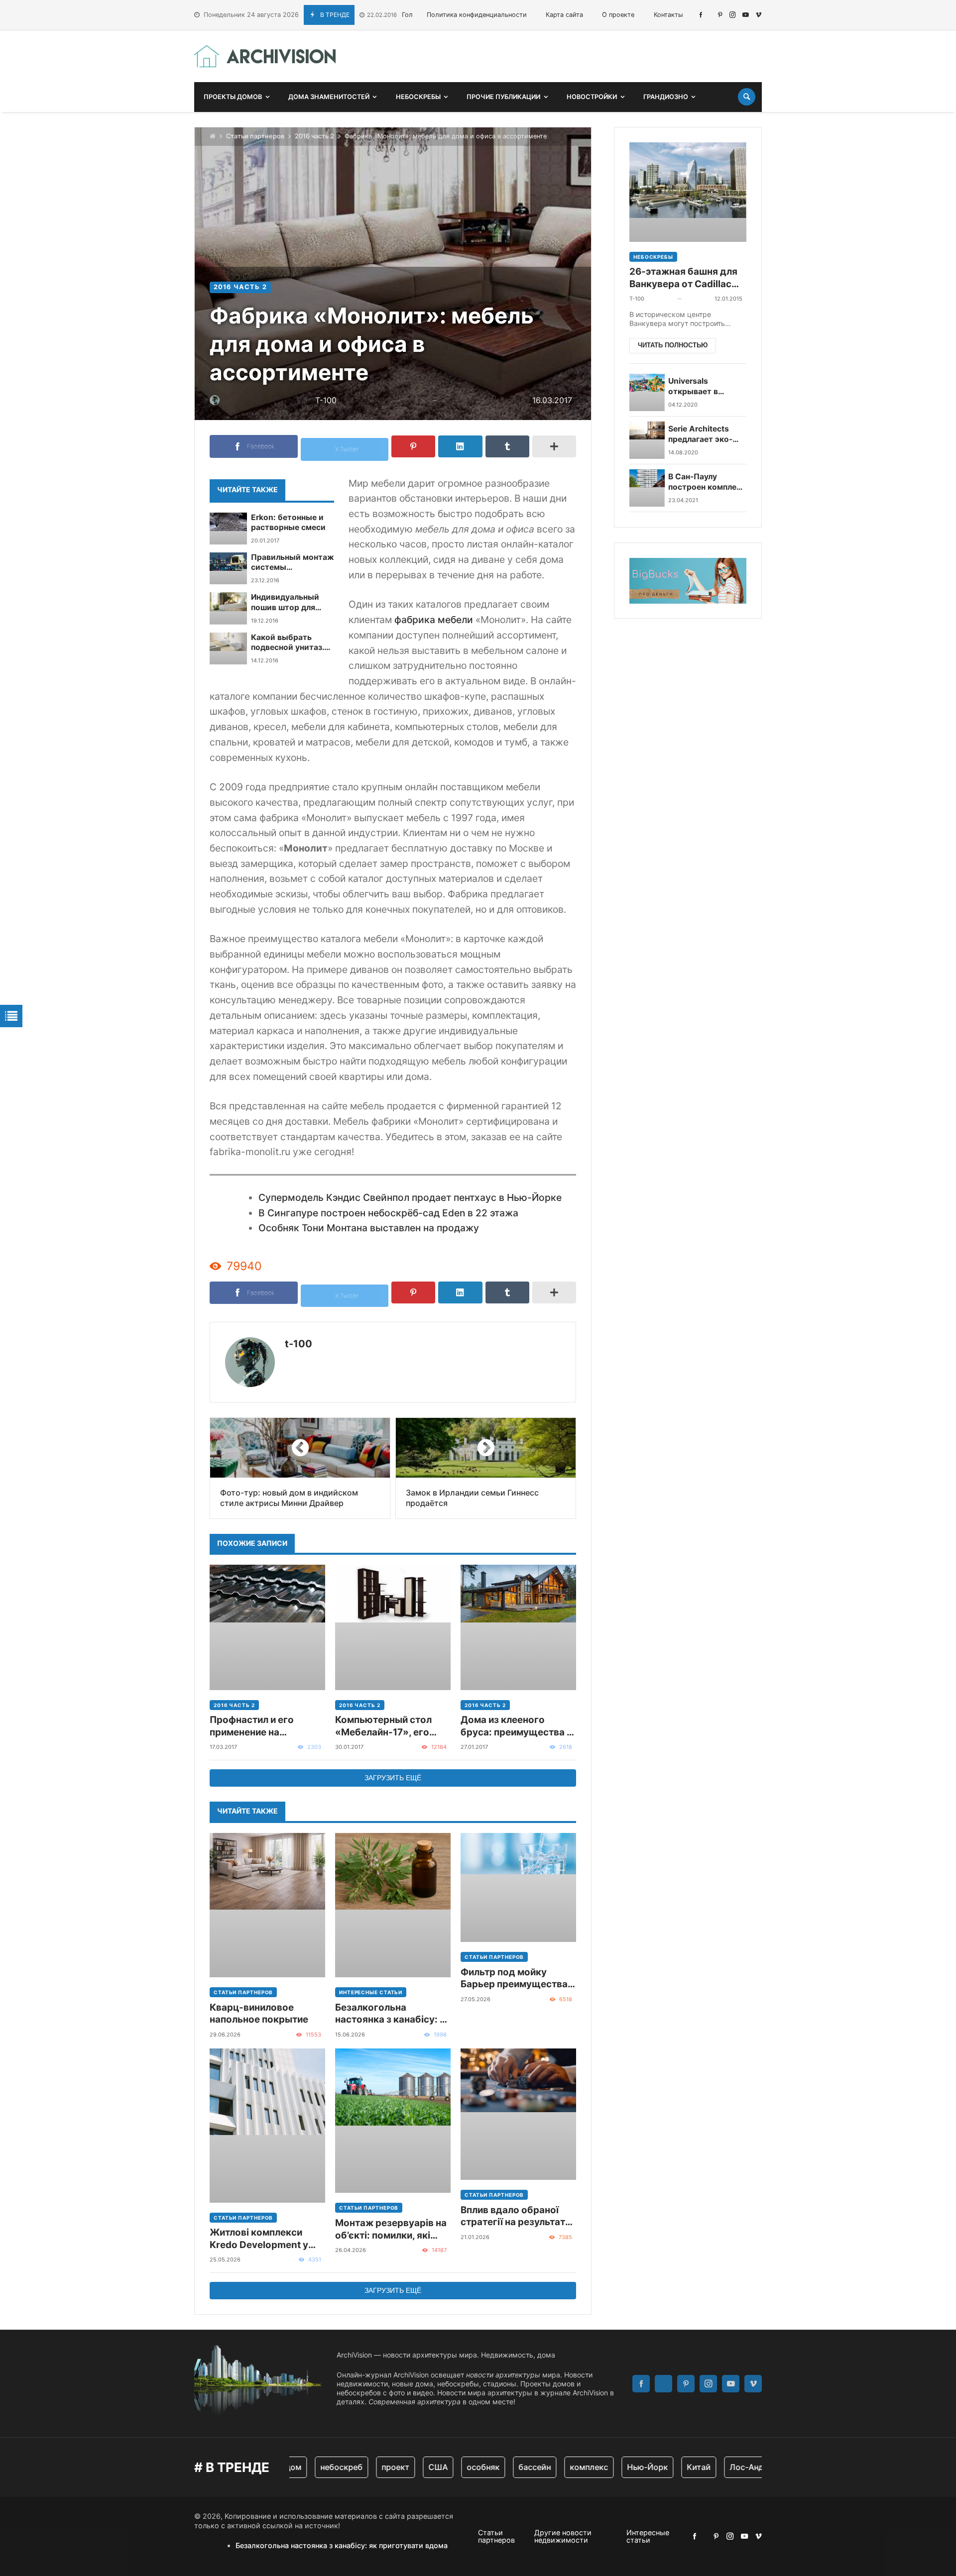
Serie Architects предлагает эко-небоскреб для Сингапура (700, 435)
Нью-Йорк (617, 2467)
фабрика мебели (434, 620)
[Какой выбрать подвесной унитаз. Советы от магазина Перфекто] (228, 648)
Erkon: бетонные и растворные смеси (288, 522)
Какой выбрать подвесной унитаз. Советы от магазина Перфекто (291, 643)
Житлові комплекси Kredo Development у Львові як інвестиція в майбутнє (261, 2239)
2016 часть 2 (314, 136)
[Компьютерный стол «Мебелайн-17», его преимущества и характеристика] (393, 1627)
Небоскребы (653, 257)
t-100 (299, 1344)
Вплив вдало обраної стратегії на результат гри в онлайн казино (513, 2216)
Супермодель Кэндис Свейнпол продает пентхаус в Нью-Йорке (410, 1197)
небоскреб (311, 2467)
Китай (668, 2467)
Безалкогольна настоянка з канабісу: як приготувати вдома (393, 2014)
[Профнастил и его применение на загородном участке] (267, 1627)
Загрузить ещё (393, 1778)
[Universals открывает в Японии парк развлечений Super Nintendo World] (647, 392)
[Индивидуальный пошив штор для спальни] (228, 608)
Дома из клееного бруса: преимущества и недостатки (516, 1726)
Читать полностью (673, 346)
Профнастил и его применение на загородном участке (258, 1726)
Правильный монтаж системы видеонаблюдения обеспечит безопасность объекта (293, 563)
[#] (701, 15)
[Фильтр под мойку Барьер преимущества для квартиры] (518, 1887)
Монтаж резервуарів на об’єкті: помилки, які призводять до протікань (391, 2229)
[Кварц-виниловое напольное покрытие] (267, 1905)
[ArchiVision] (265, 56)
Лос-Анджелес (729, 2467)
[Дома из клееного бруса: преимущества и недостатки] (518, 1627)
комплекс (558, 2467)
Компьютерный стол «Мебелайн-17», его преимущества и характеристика (383, 1726)
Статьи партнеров (255, 136)
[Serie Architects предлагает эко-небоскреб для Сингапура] (647, 440)
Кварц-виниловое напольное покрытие (259, 2013)
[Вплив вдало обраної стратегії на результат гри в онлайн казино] (518, 2114)
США (408, 2467)
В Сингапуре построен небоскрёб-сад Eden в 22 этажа (388, 1213)
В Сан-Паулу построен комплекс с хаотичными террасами (707, 483)
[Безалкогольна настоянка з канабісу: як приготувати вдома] (393, 1905)
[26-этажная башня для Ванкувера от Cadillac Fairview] (688, 192)
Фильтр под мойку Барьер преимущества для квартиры (514, 1979)
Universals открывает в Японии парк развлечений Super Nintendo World (706, 387)
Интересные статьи (371, 1992)
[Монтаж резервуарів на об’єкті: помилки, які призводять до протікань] (393, 2121)
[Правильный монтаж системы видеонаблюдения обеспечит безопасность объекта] (228, 568)
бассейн (504, 2467)
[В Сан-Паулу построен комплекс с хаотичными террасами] (647, 488)
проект (365, 2467)
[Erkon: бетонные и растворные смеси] (228, 529)
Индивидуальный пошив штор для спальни (285, 602)
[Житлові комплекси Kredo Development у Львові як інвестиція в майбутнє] (267, 2126)
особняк (453, 2467)
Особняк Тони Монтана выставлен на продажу (369, 1228)
